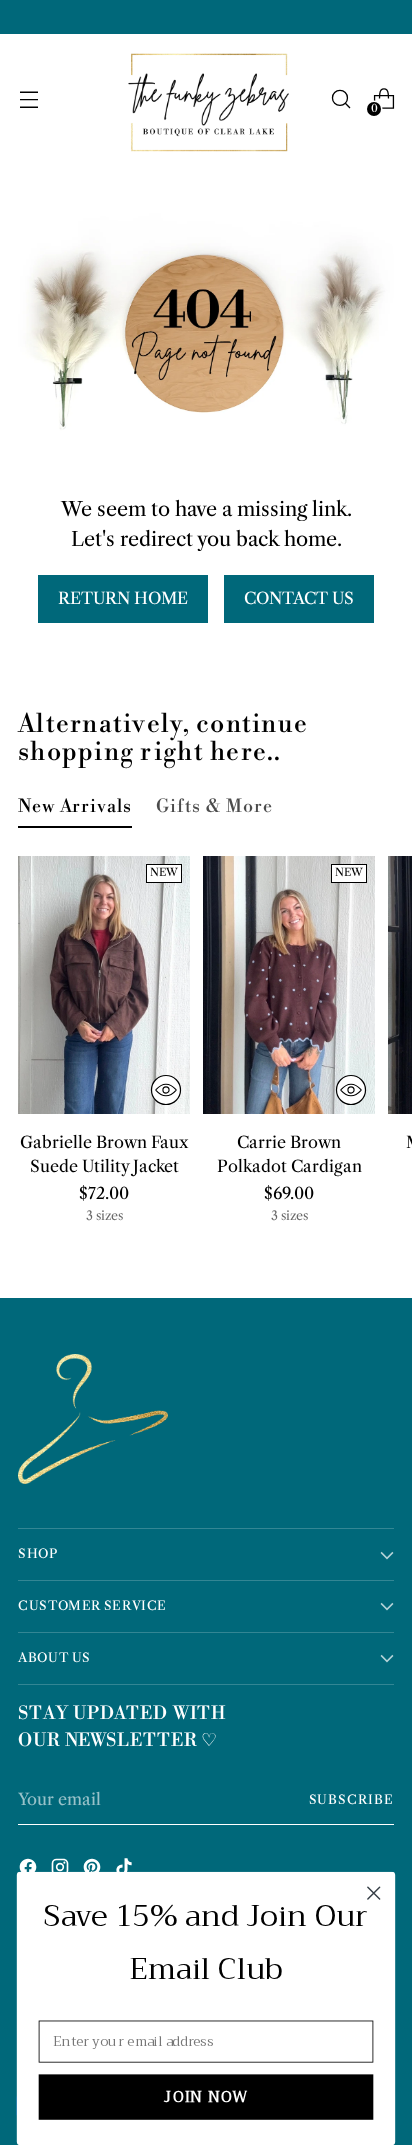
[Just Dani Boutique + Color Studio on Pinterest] (94, 1870)
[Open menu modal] (28, 99)
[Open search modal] (340, 99)
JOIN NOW (205, 2097)
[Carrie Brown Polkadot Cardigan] (289, 985)
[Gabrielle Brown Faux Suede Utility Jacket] (104, 985)
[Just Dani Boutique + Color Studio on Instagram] (62, 1870)
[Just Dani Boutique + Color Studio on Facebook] (30, 1870)
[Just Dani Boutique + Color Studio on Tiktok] (126, 1870)
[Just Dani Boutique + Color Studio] (206, 99)
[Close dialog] (373, 1892)
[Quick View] (166, 1090)
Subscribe (352, 1799)
